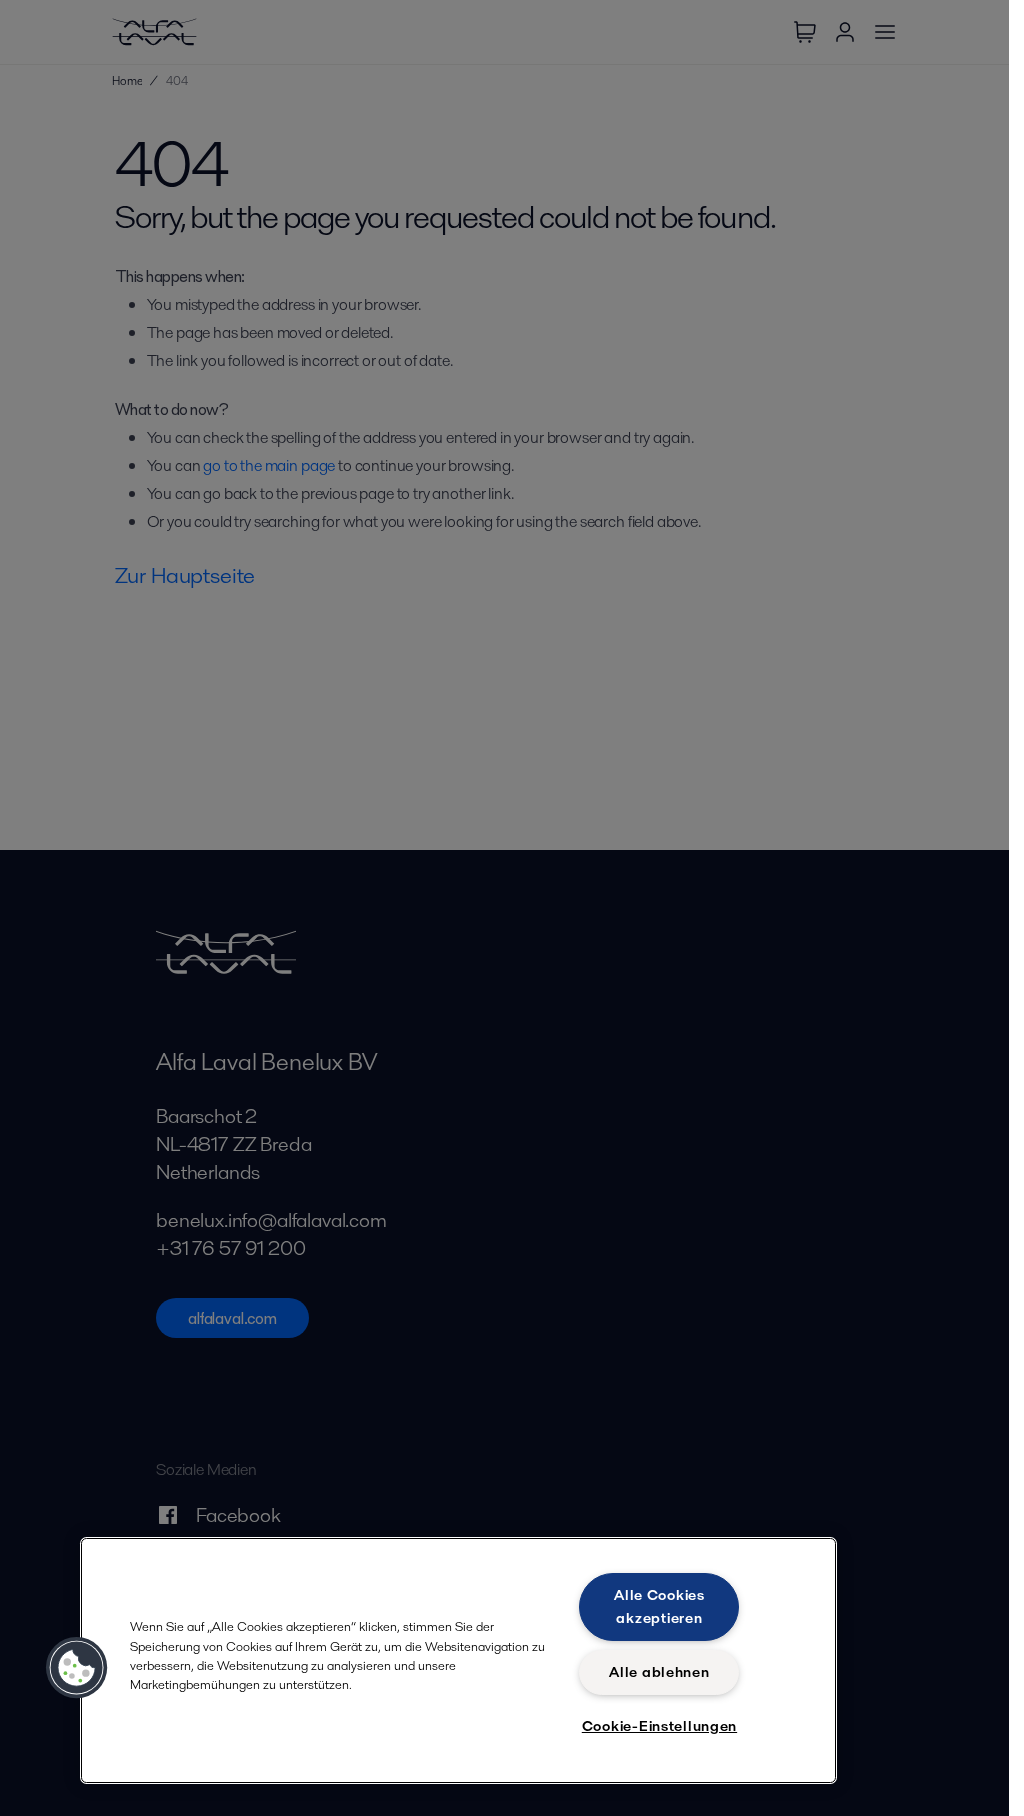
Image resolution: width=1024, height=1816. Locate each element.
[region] (458, 1660)
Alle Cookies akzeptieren (659, 1606)
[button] (77, 1668)
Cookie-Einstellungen (659, 1726)
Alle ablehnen (659, 1672)
